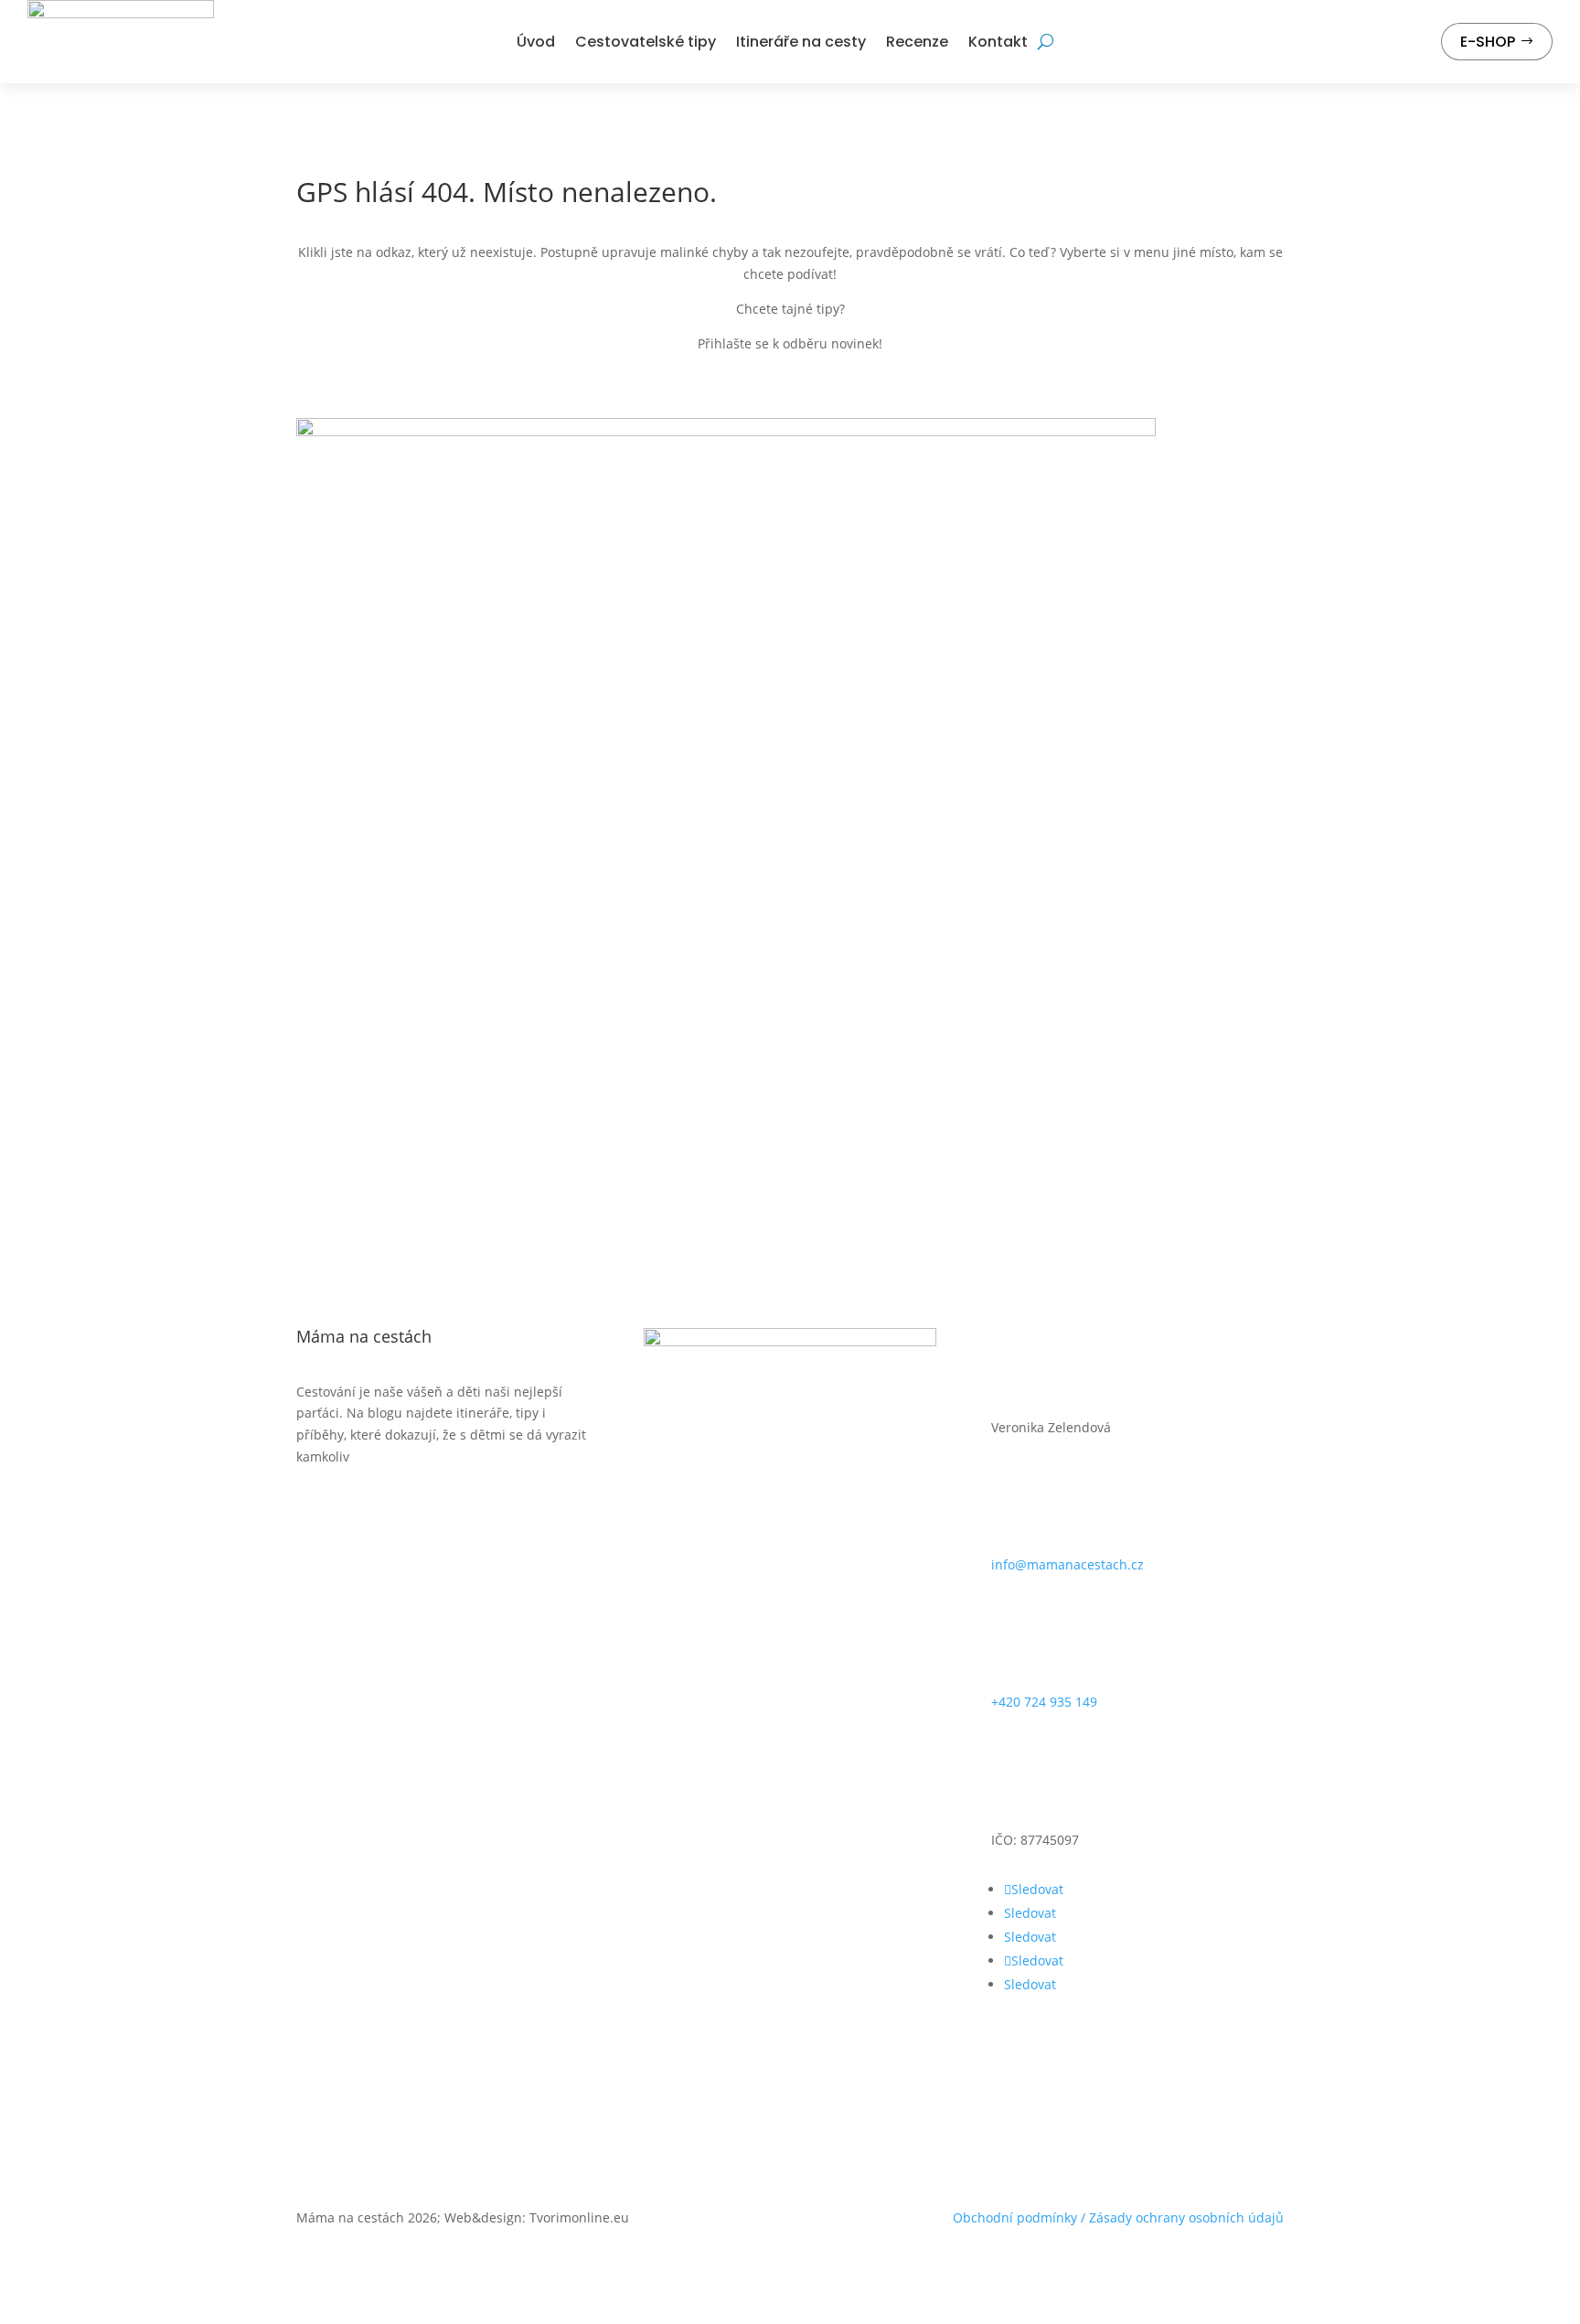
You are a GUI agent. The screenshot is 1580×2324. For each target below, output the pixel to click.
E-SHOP (1488, 42)
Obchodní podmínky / (1021, 2217)
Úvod (536, 42)
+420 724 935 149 (1044, 1702)
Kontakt (998, 42)
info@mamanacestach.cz (1068, 1564)
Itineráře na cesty (801, 42)
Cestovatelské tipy (646, 42)
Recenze (917, 42)
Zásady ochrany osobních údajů (1186, 2217)
